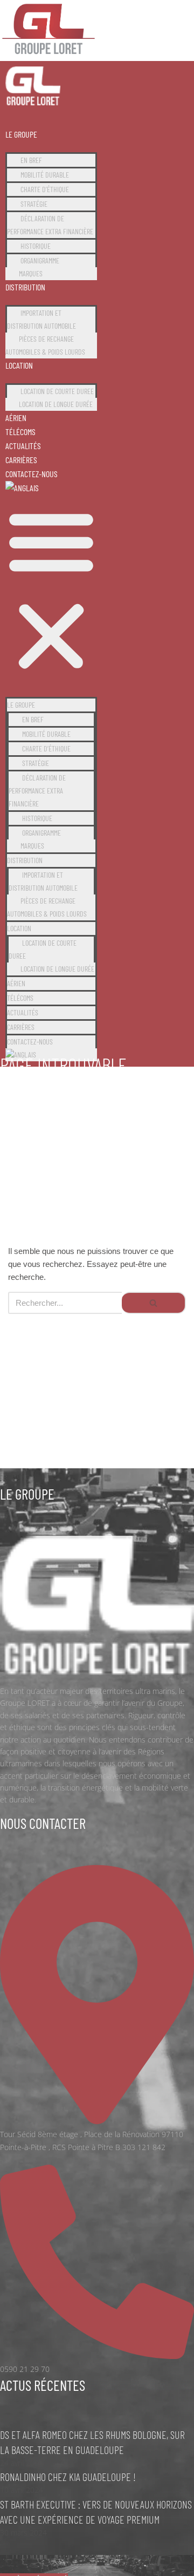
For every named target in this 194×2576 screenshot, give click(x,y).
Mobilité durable (45, 175)
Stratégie (34, 204)
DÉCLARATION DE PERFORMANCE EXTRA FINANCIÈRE (50, 225)
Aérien (16, 418)
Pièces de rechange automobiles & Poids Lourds (45, 345)
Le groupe (21, 134)
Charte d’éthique (45, 189)
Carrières (21, 460)
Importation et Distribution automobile (41, 319)
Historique (36, 246)
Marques (31, 273)
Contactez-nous (32, 474)
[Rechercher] (154, 1303)
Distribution (25, 287)
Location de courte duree (57, 391)
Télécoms (20, 432)
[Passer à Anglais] (22, 488)
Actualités (23, 446)
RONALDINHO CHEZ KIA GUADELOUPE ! (68, 2477)
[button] (51, 591)
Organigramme (40, 260)
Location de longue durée (56, 404)
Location (19, 365)
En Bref (31, 160)
